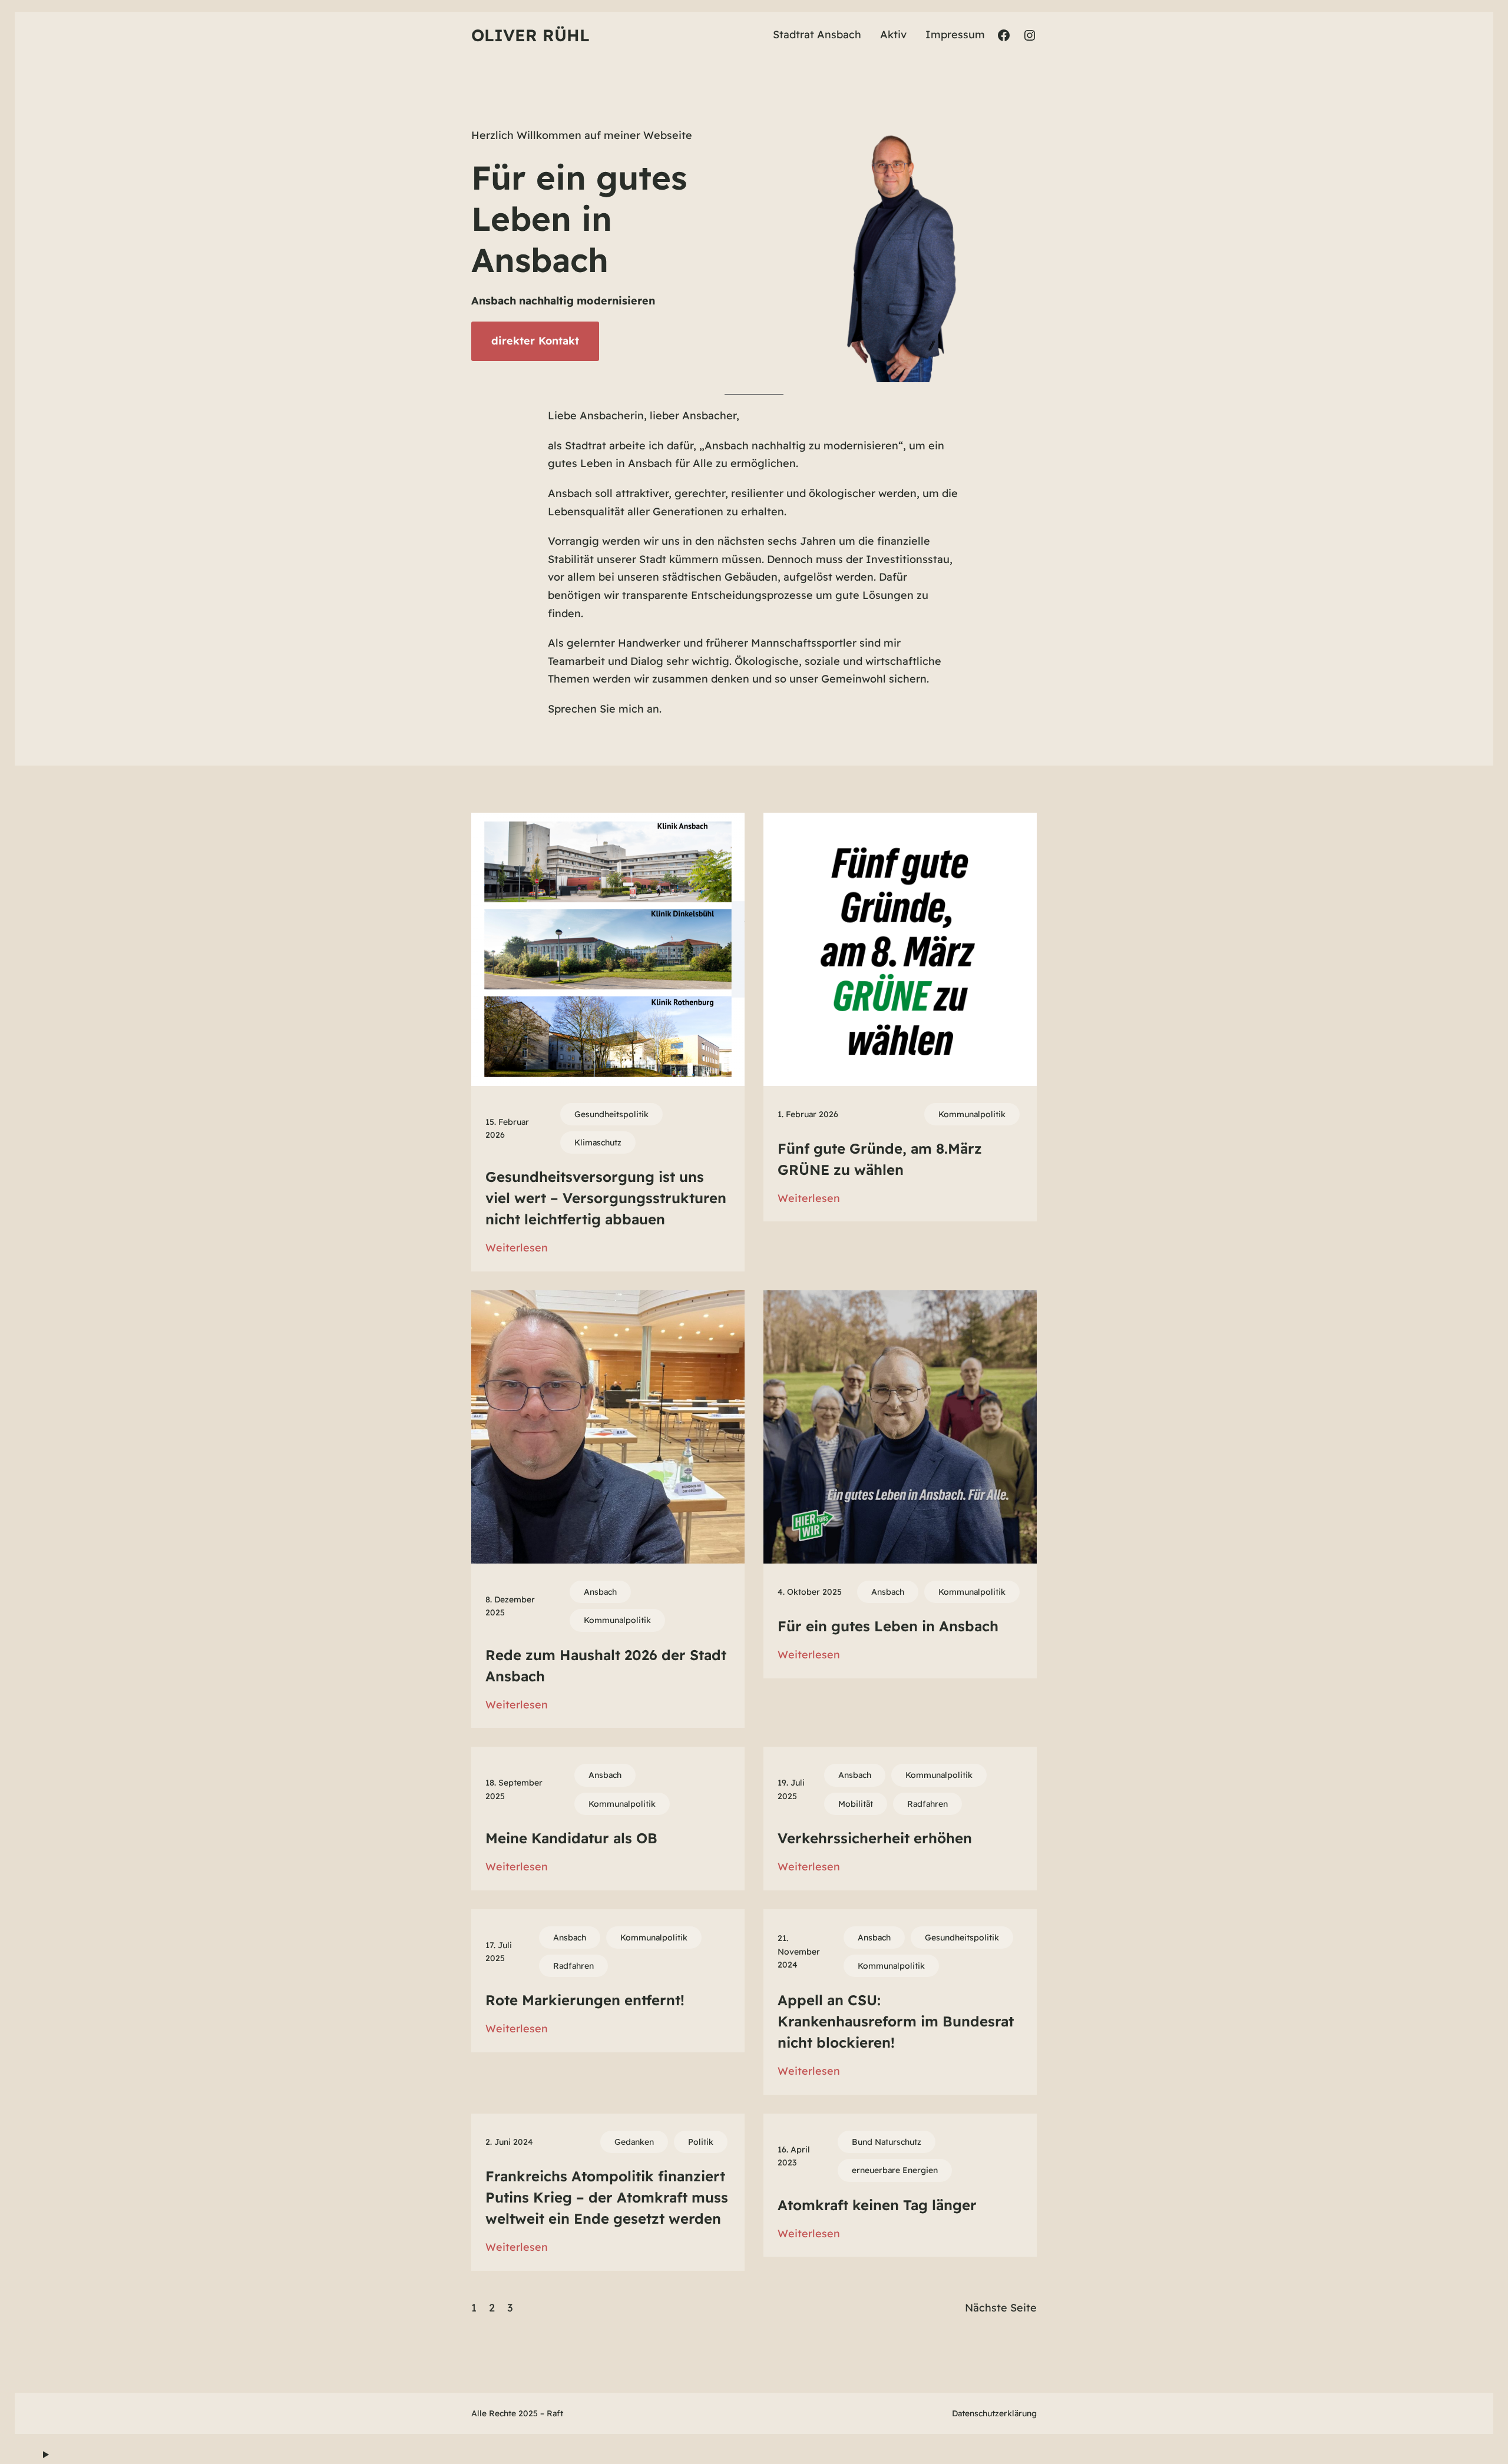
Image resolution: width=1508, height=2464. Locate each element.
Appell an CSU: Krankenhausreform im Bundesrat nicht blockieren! (896, 2021)
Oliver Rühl (530, 35)
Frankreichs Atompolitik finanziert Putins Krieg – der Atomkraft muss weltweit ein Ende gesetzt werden (607, 2197)
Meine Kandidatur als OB (571, 1838)
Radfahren (927, 1804)
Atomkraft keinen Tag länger (877, 2205)
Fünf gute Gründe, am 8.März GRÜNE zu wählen (880, 1159)
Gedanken (634, 2142)
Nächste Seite (1001, 2308)
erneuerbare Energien (895, 2170)
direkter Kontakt (535, 341)
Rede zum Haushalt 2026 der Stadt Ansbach (606, 1665)
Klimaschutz (598, 1142)
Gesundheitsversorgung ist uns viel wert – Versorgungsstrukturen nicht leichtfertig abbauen (606, 1198)
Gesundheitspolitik (611, 1114)
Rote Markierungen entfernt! (585, 2000)
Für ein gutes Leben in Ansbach (888, 1626)
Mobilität (856, 1804)
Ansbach (600, 1592)
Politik (701, 2142)
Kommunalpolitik (972, 1114)
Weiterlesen (517, 1249)
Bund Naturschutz (887, 2142)
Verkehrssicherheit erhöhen (875, 1838)
